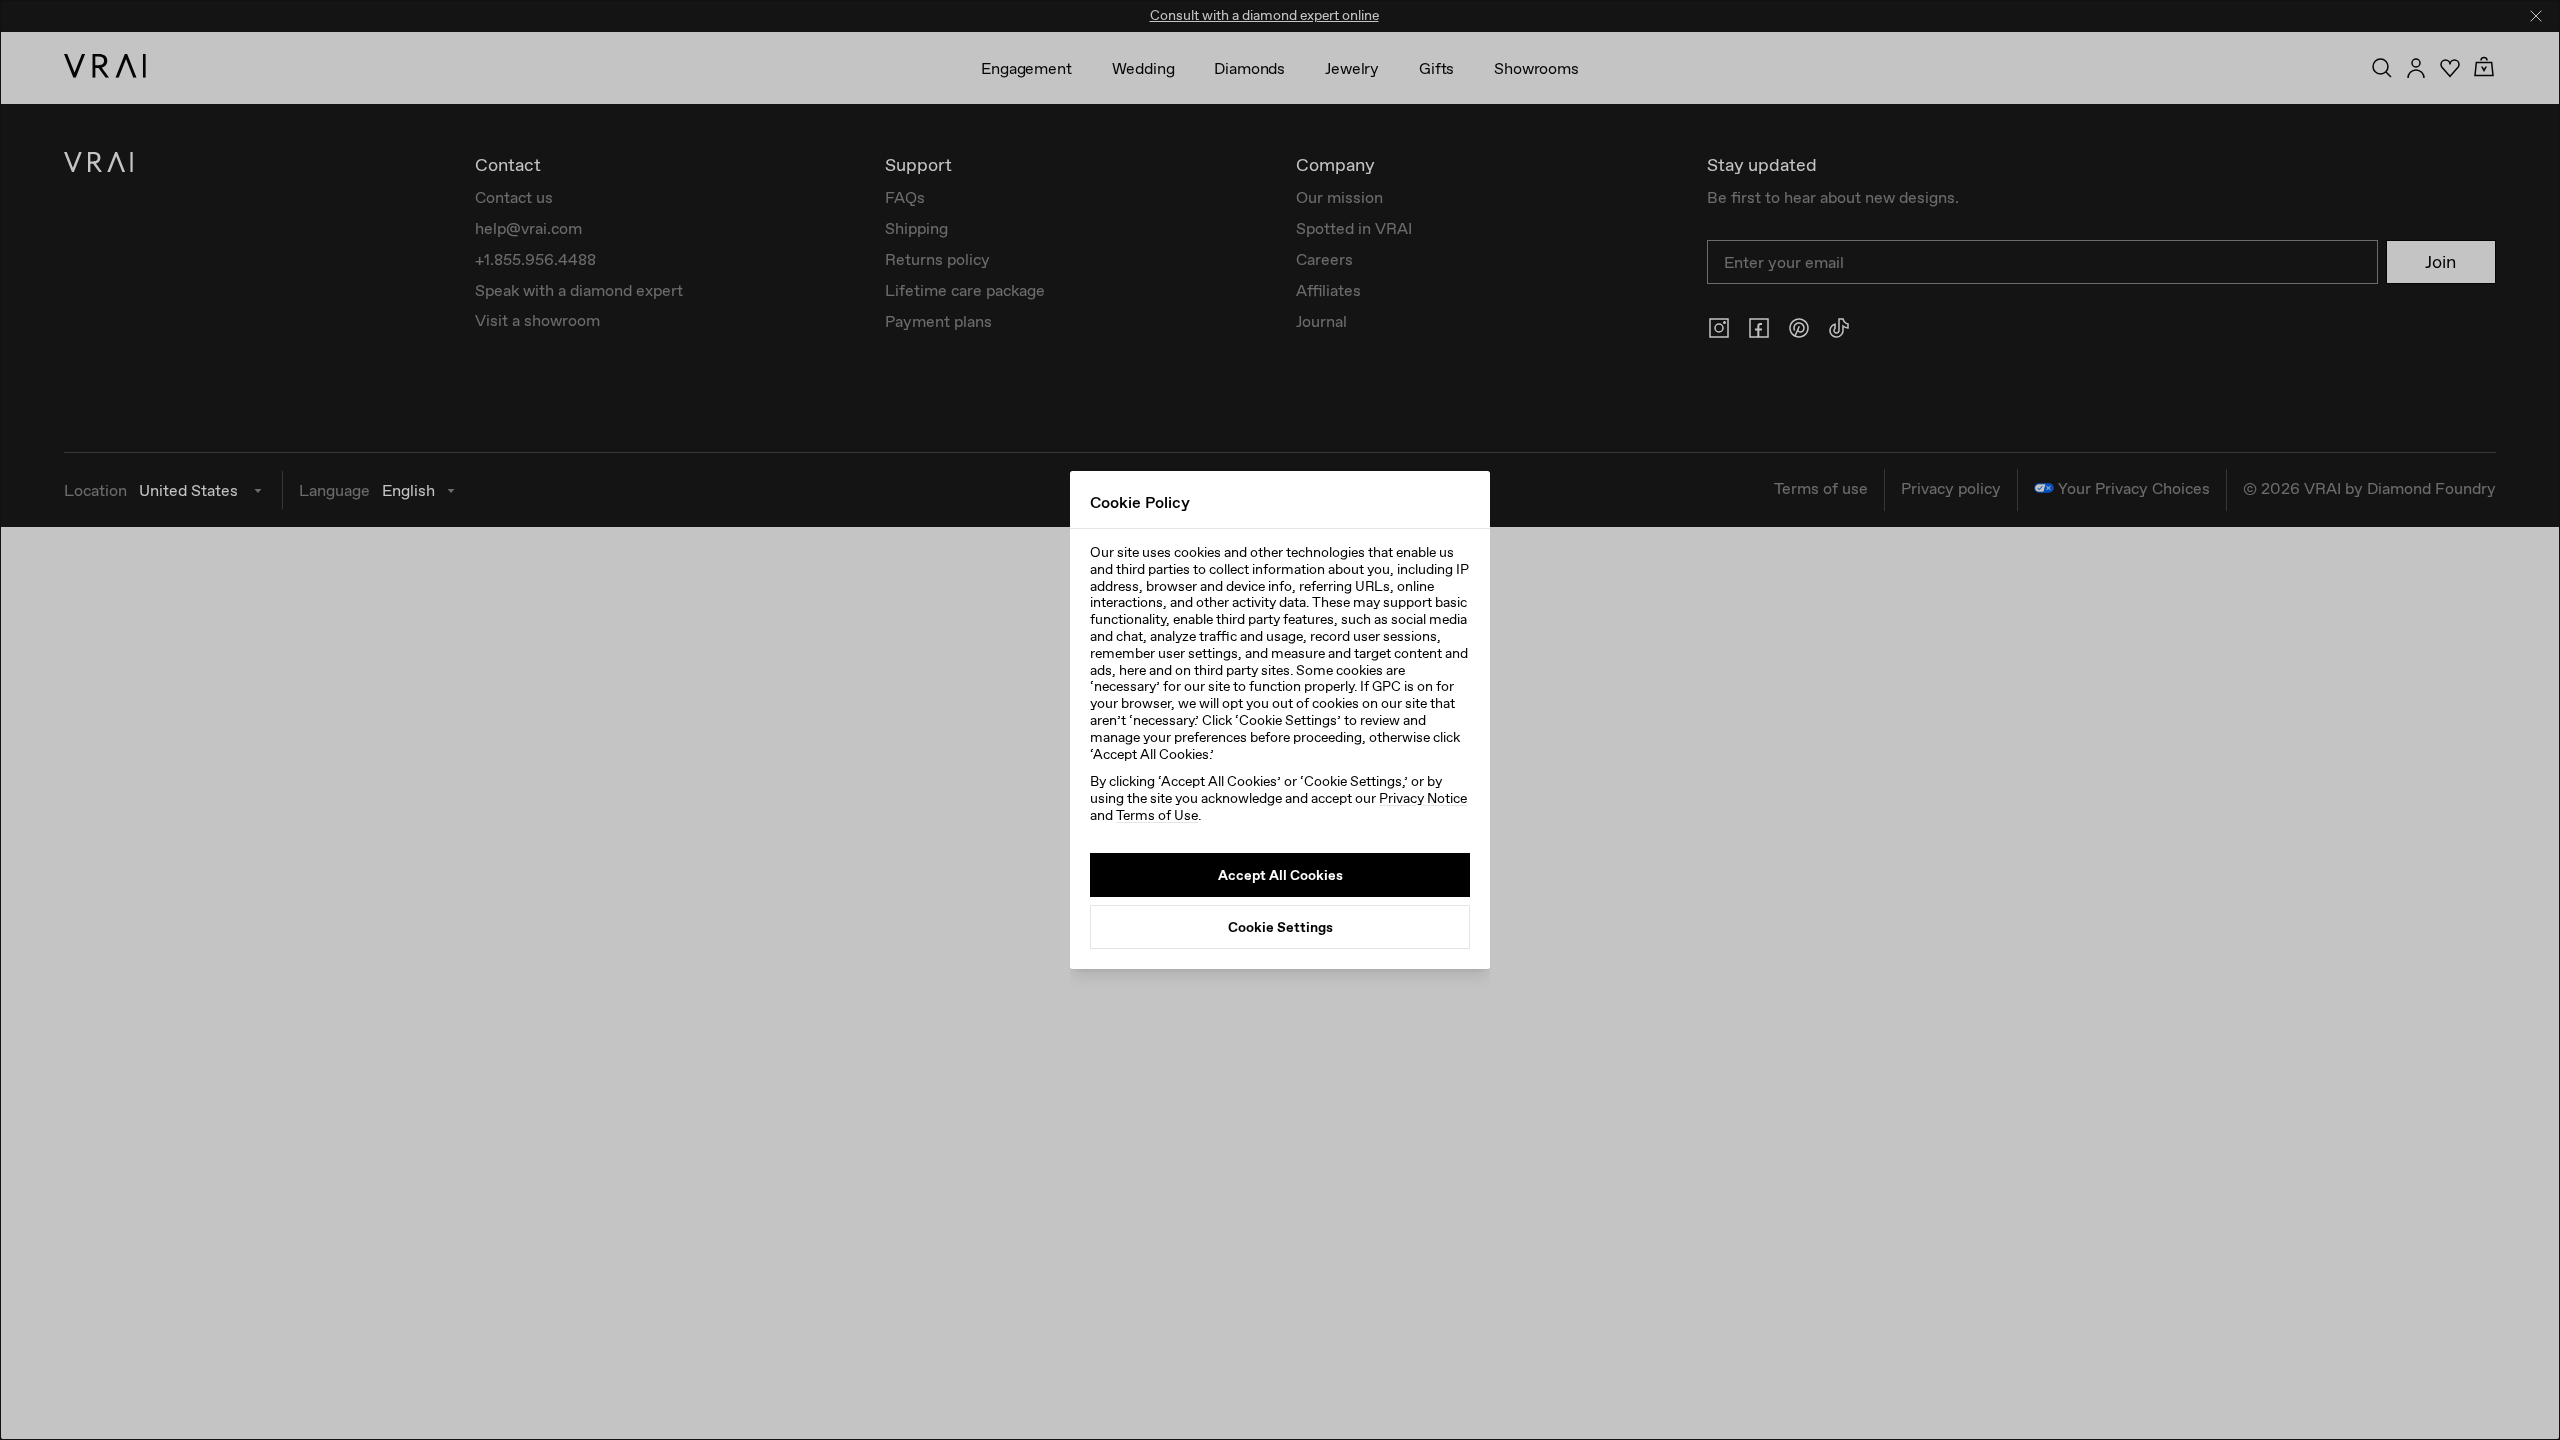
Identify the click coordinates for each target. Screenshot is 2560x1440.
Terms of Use (1157, 815)
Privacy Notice (1423, 798)
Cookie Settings (1280, 927)
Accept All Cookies (1280, 875)
